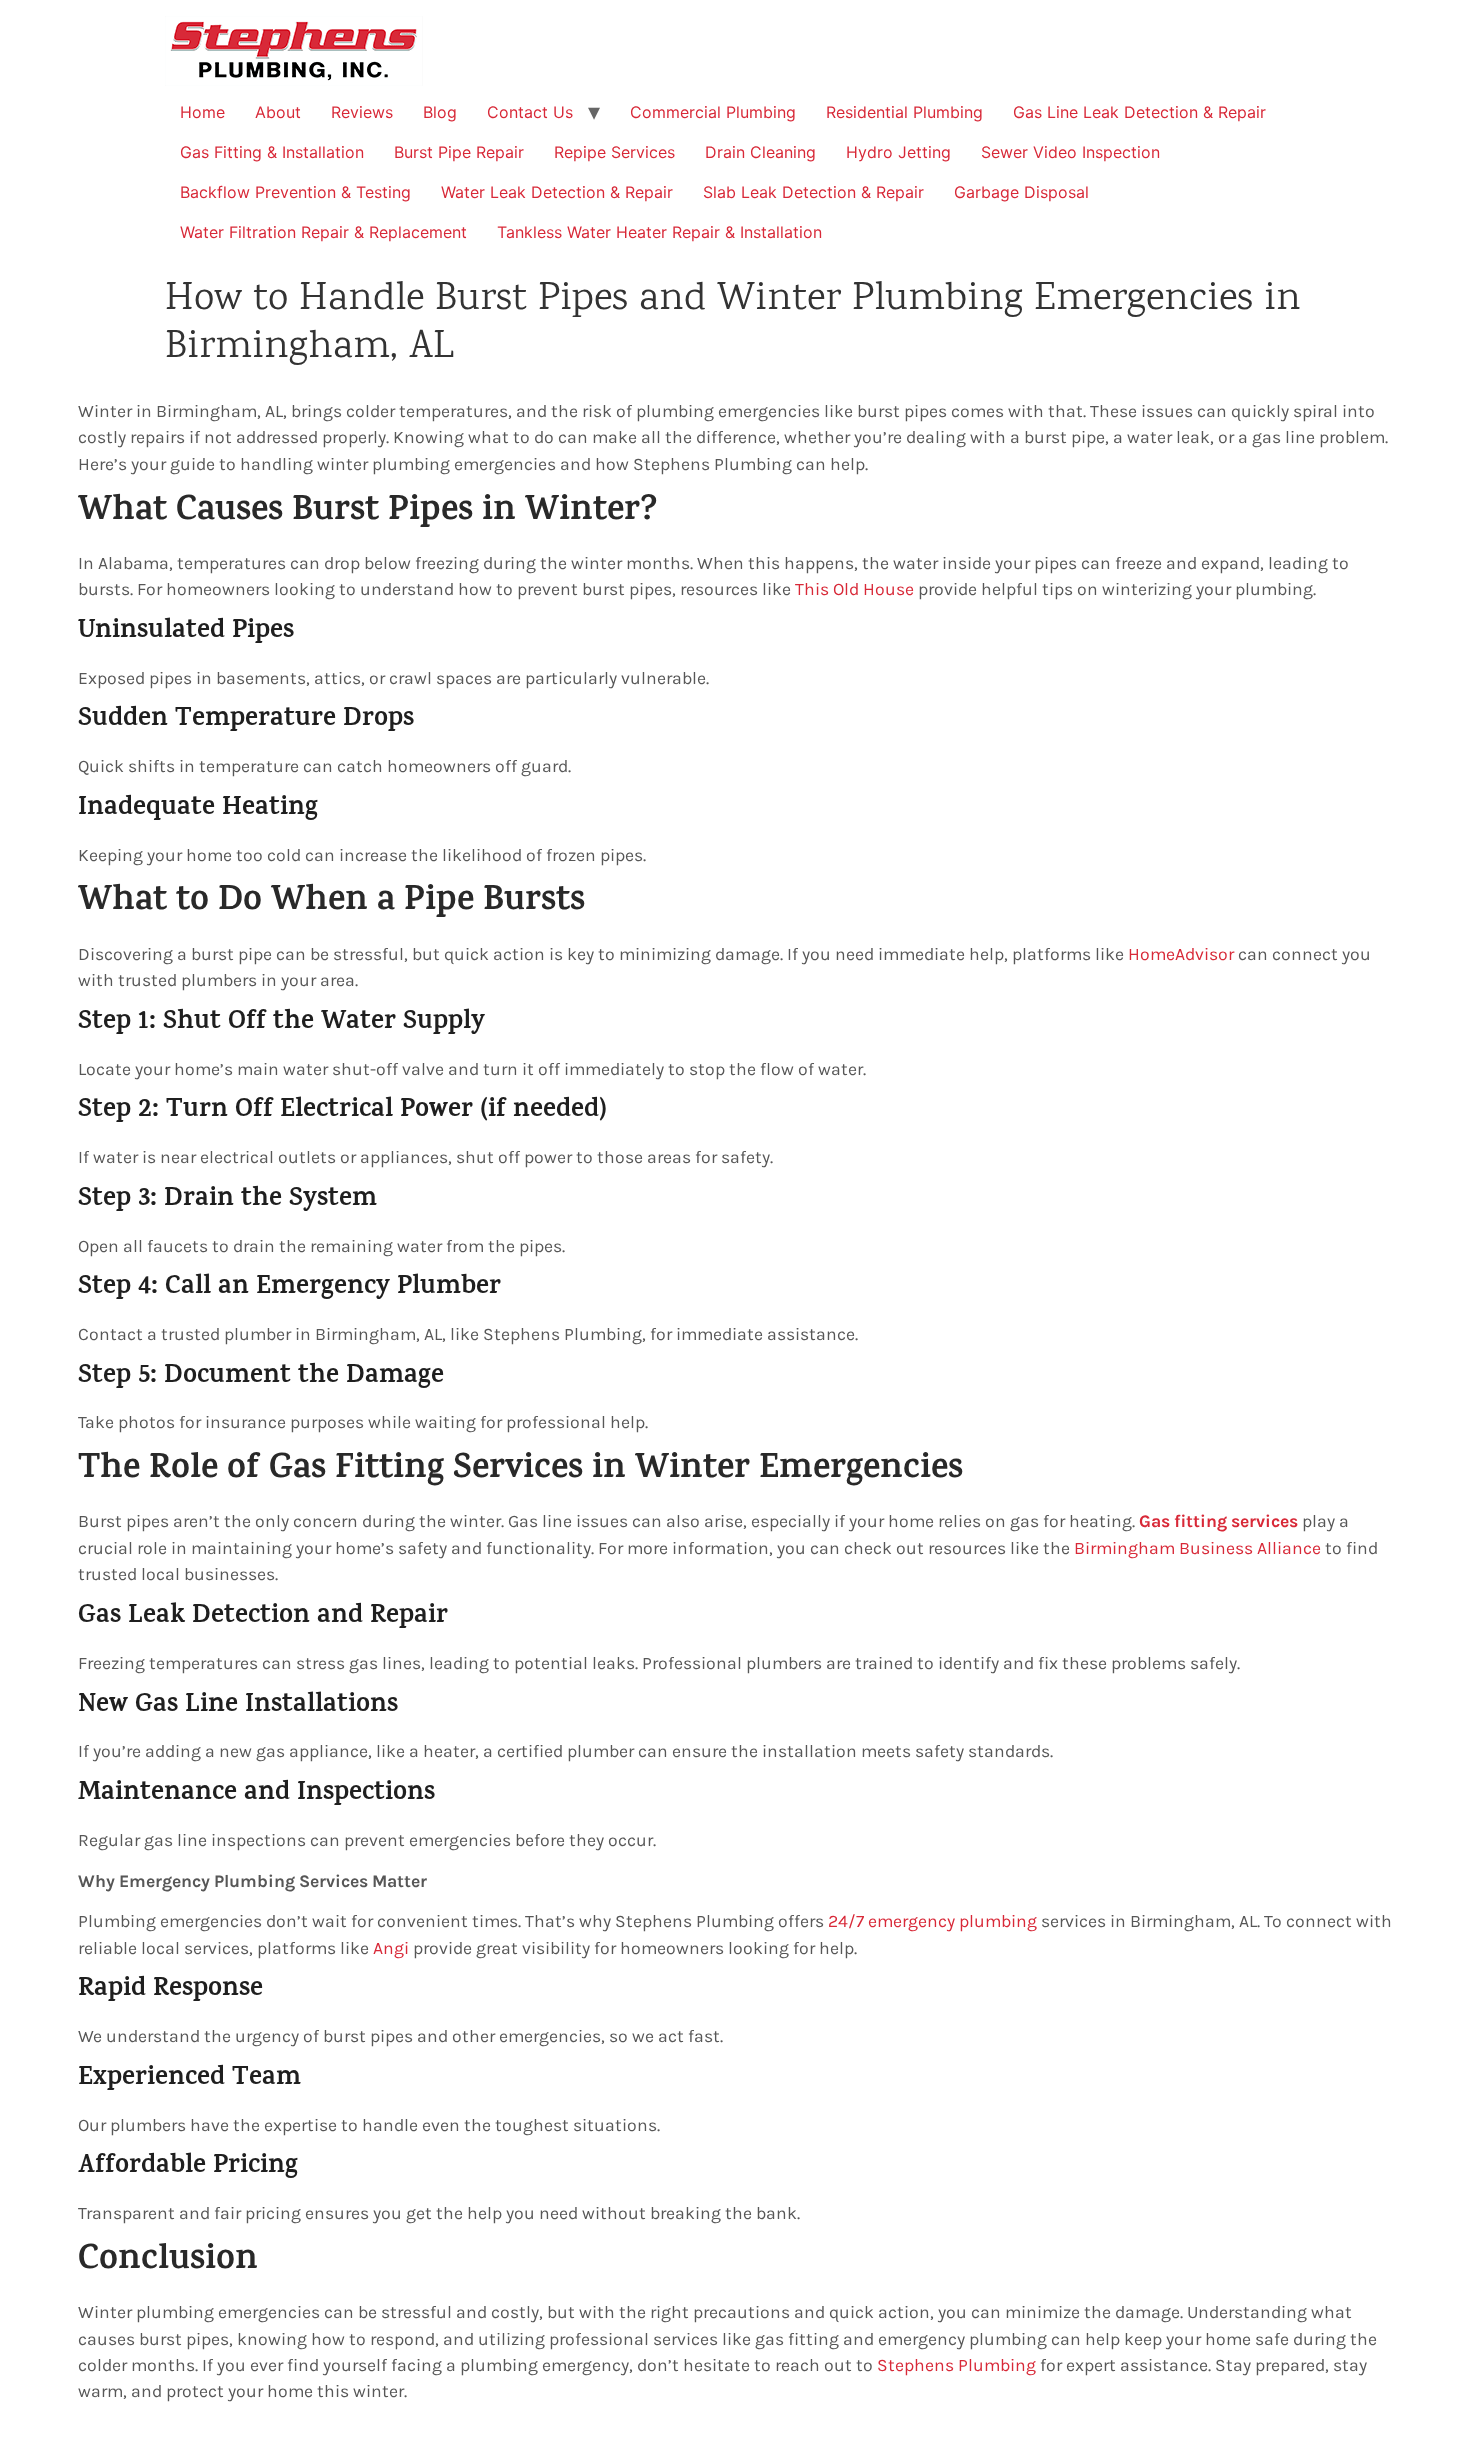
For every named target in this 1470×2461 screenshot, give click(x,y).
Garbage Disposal (1021, 192)
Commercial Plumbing (713, 112)
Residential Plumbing (904, 112)
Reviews (362, 112)
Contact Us (530, 112)
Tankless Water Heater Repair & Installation (659, 232)
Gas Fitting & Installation (272, 152)
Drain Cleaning (760, 152)
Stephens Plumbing (956, 2365)
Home (202, 112)
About (278, 112)
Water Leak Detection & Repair (557, 192)
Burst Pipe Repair (459, 152)
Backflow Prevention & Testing (295, 192)
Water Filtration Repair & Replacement (323, 232)
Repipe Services (614, 152)
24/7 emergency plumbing (932, 1921)
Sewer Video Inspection (1070, 152)
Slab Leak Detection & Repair (813, 192)
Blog (440, 112)
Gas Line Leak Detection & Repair (1139, 112)
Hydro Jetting (898, 152)
